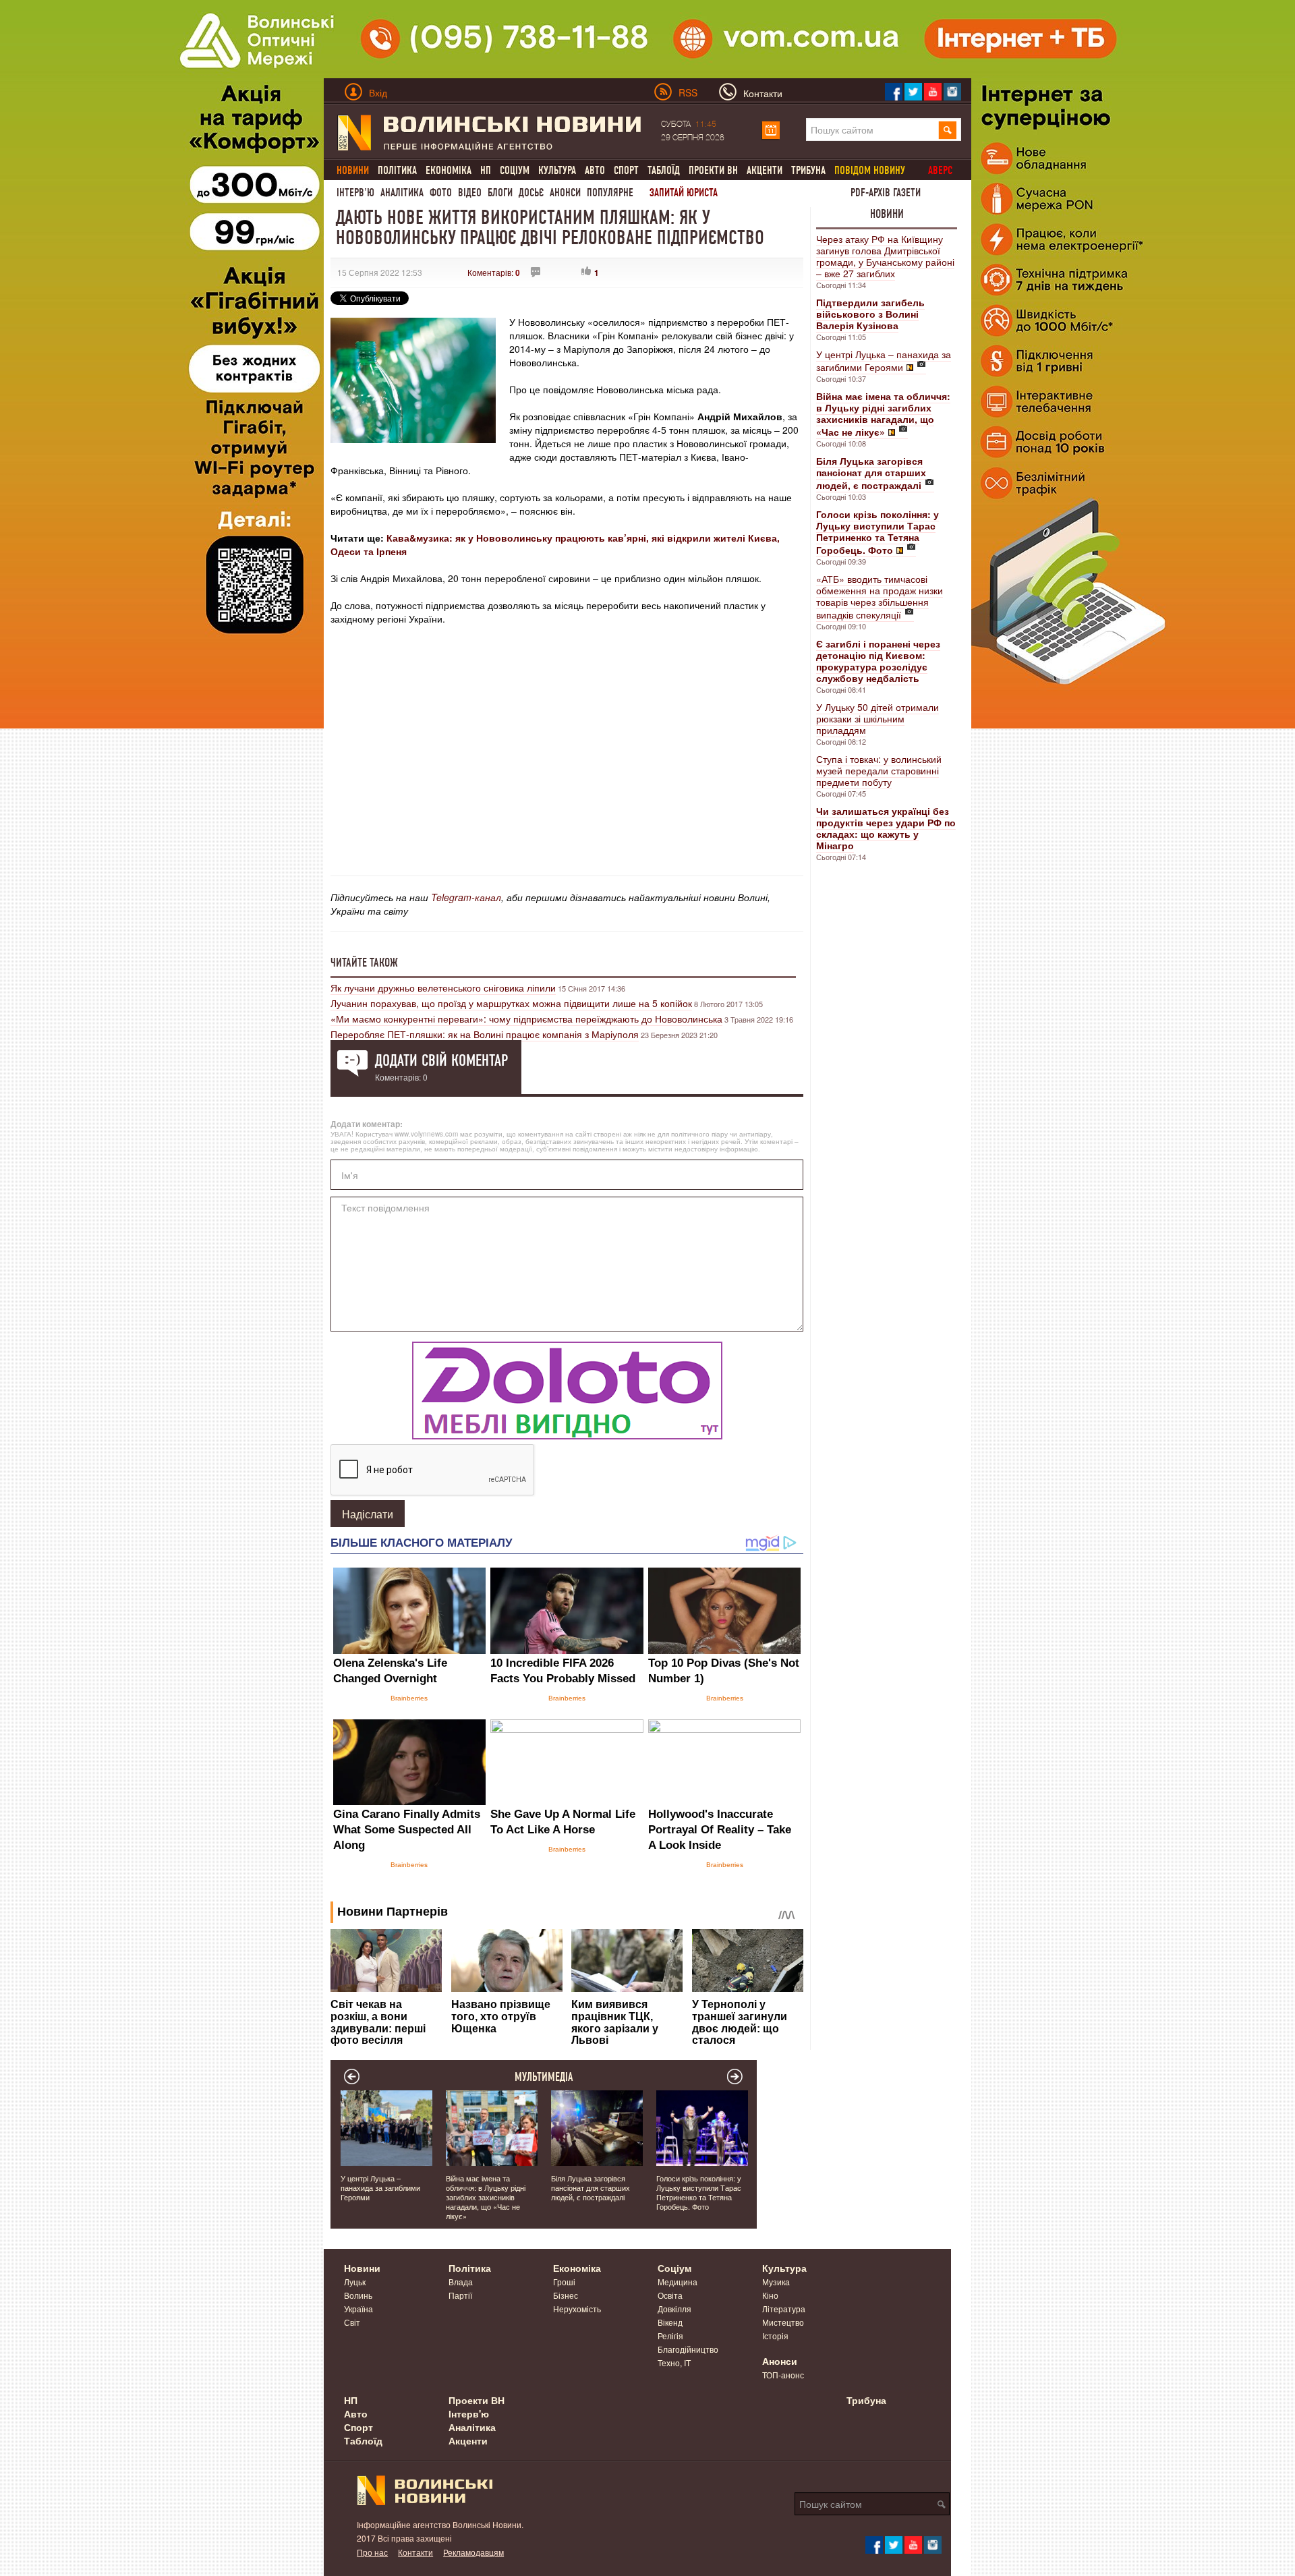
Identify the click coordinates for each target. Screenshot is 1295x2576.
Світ (352, 2322)
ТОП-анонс (783, 2375)
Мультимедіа (544, 2077)
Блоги (500, 193)
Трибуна (808, 170)
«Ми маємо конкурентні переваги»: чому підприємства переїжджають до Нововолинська (526, 1019)
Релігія (670, 2336)
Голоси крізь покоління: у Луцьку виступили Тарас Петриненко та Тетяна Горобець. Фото (699, 2192)
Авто (595, 170)
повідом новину (870, 170)
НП (486, 170)
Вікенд (670, 2322)
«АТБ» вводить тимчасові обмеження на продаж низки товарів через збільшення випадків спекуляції (880, 597)
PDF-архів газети (886, 193)
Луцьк (355, 2282)
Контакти (415, 2552)
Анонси (565, 193)
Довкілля (674, 2309)
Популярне (610, 193)
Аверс (940, 170)
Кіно (770, 2295)
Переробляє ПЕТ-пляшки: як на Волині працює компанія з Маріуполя (485, 1034)
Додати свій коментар (441, 1060)
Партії (460, 2295)
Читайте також (364, 963)
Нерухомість (577, 2309)
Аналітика (402, 193)
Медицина (678, 2282)
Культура (557, 170)
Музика (776, 2282)
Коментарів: (494, 272)
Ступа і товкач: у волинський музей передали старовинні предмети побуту (879, 770)
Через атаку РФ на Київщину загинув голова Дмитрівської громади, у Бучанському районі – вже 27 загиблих (885, 256)
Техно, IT (674, 2363)
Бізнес (566, 2295)
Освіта (670, 2295)
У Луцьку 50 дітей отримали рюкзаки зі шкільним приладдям (877, 718)
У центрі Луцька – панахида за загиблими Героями (884, 361)
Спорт (626, 170)
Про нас (372, 2552)
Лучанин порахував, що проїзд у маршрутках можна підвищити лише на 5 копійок (511, 1003)
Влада (461, 2282)
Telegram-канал (466, 897)
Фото (441, 193)
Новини (887, 214)
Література (784, 2309)
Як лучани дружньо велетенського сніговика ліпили (443, 988)
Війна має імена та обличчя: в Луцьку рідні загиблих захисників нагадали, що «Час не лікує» (486, 2197)
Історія (775, 2336)
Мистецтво (783, 2322)
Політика (397, 170)
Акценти (765, 170)
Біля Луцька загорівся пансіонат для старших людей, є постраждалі (591, 2187)
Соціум (515, 170)
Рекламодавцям (473, 2552)
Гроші (564, 2282)
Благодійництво (688, 2349)
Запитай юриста (684, 193)
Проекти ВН (713, 170)
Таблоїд (664, 170)
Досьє (531, 193)
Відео (470, 193)
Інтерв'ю (355, 193)
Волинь (358, 2295)
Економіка (449, 170)
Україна (358, 2309)
